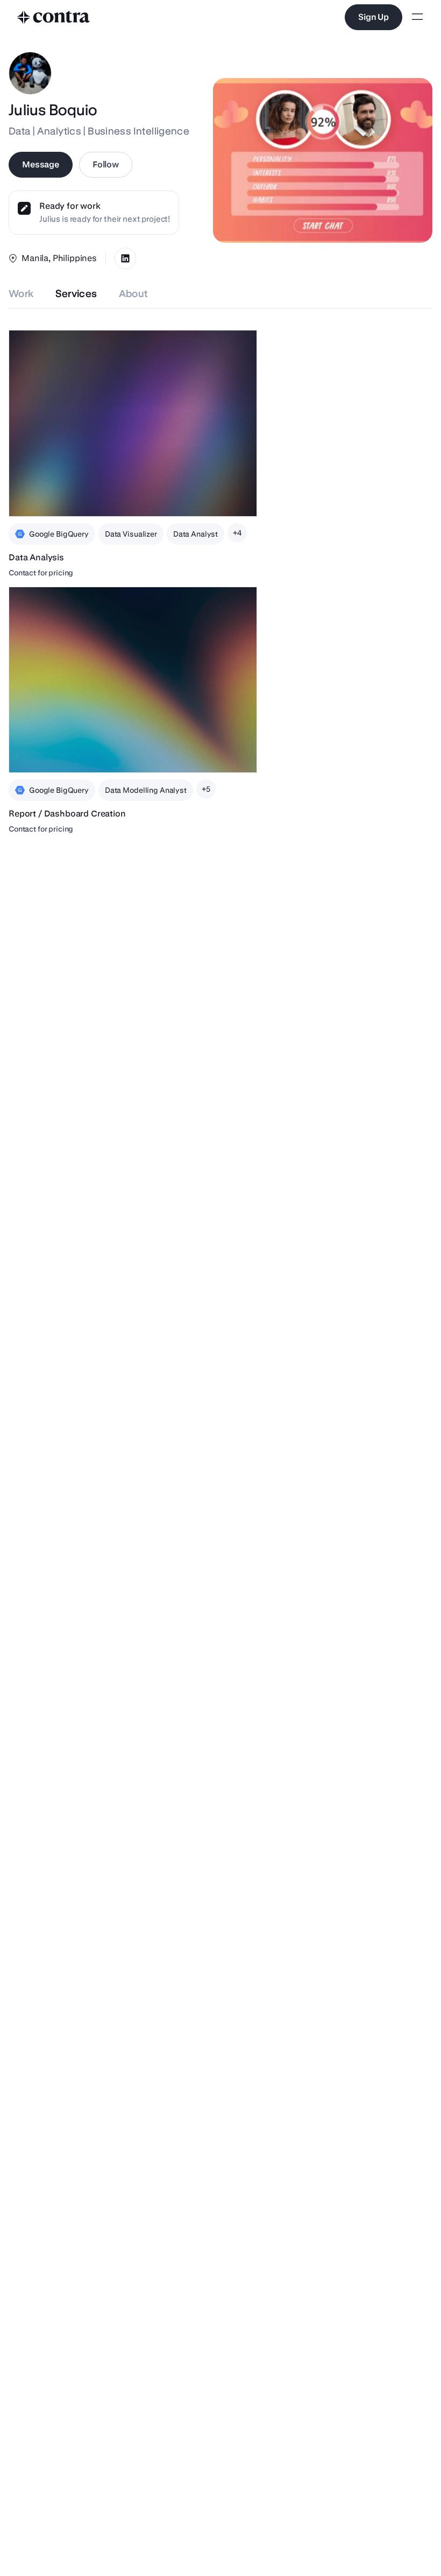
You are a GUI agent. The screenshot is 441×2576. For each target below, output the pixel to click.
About (134, 294)
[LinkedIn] (125, 258)
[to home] (54, 17)
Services (76, 294)
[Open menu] (417, 17)
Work (21, 294)
